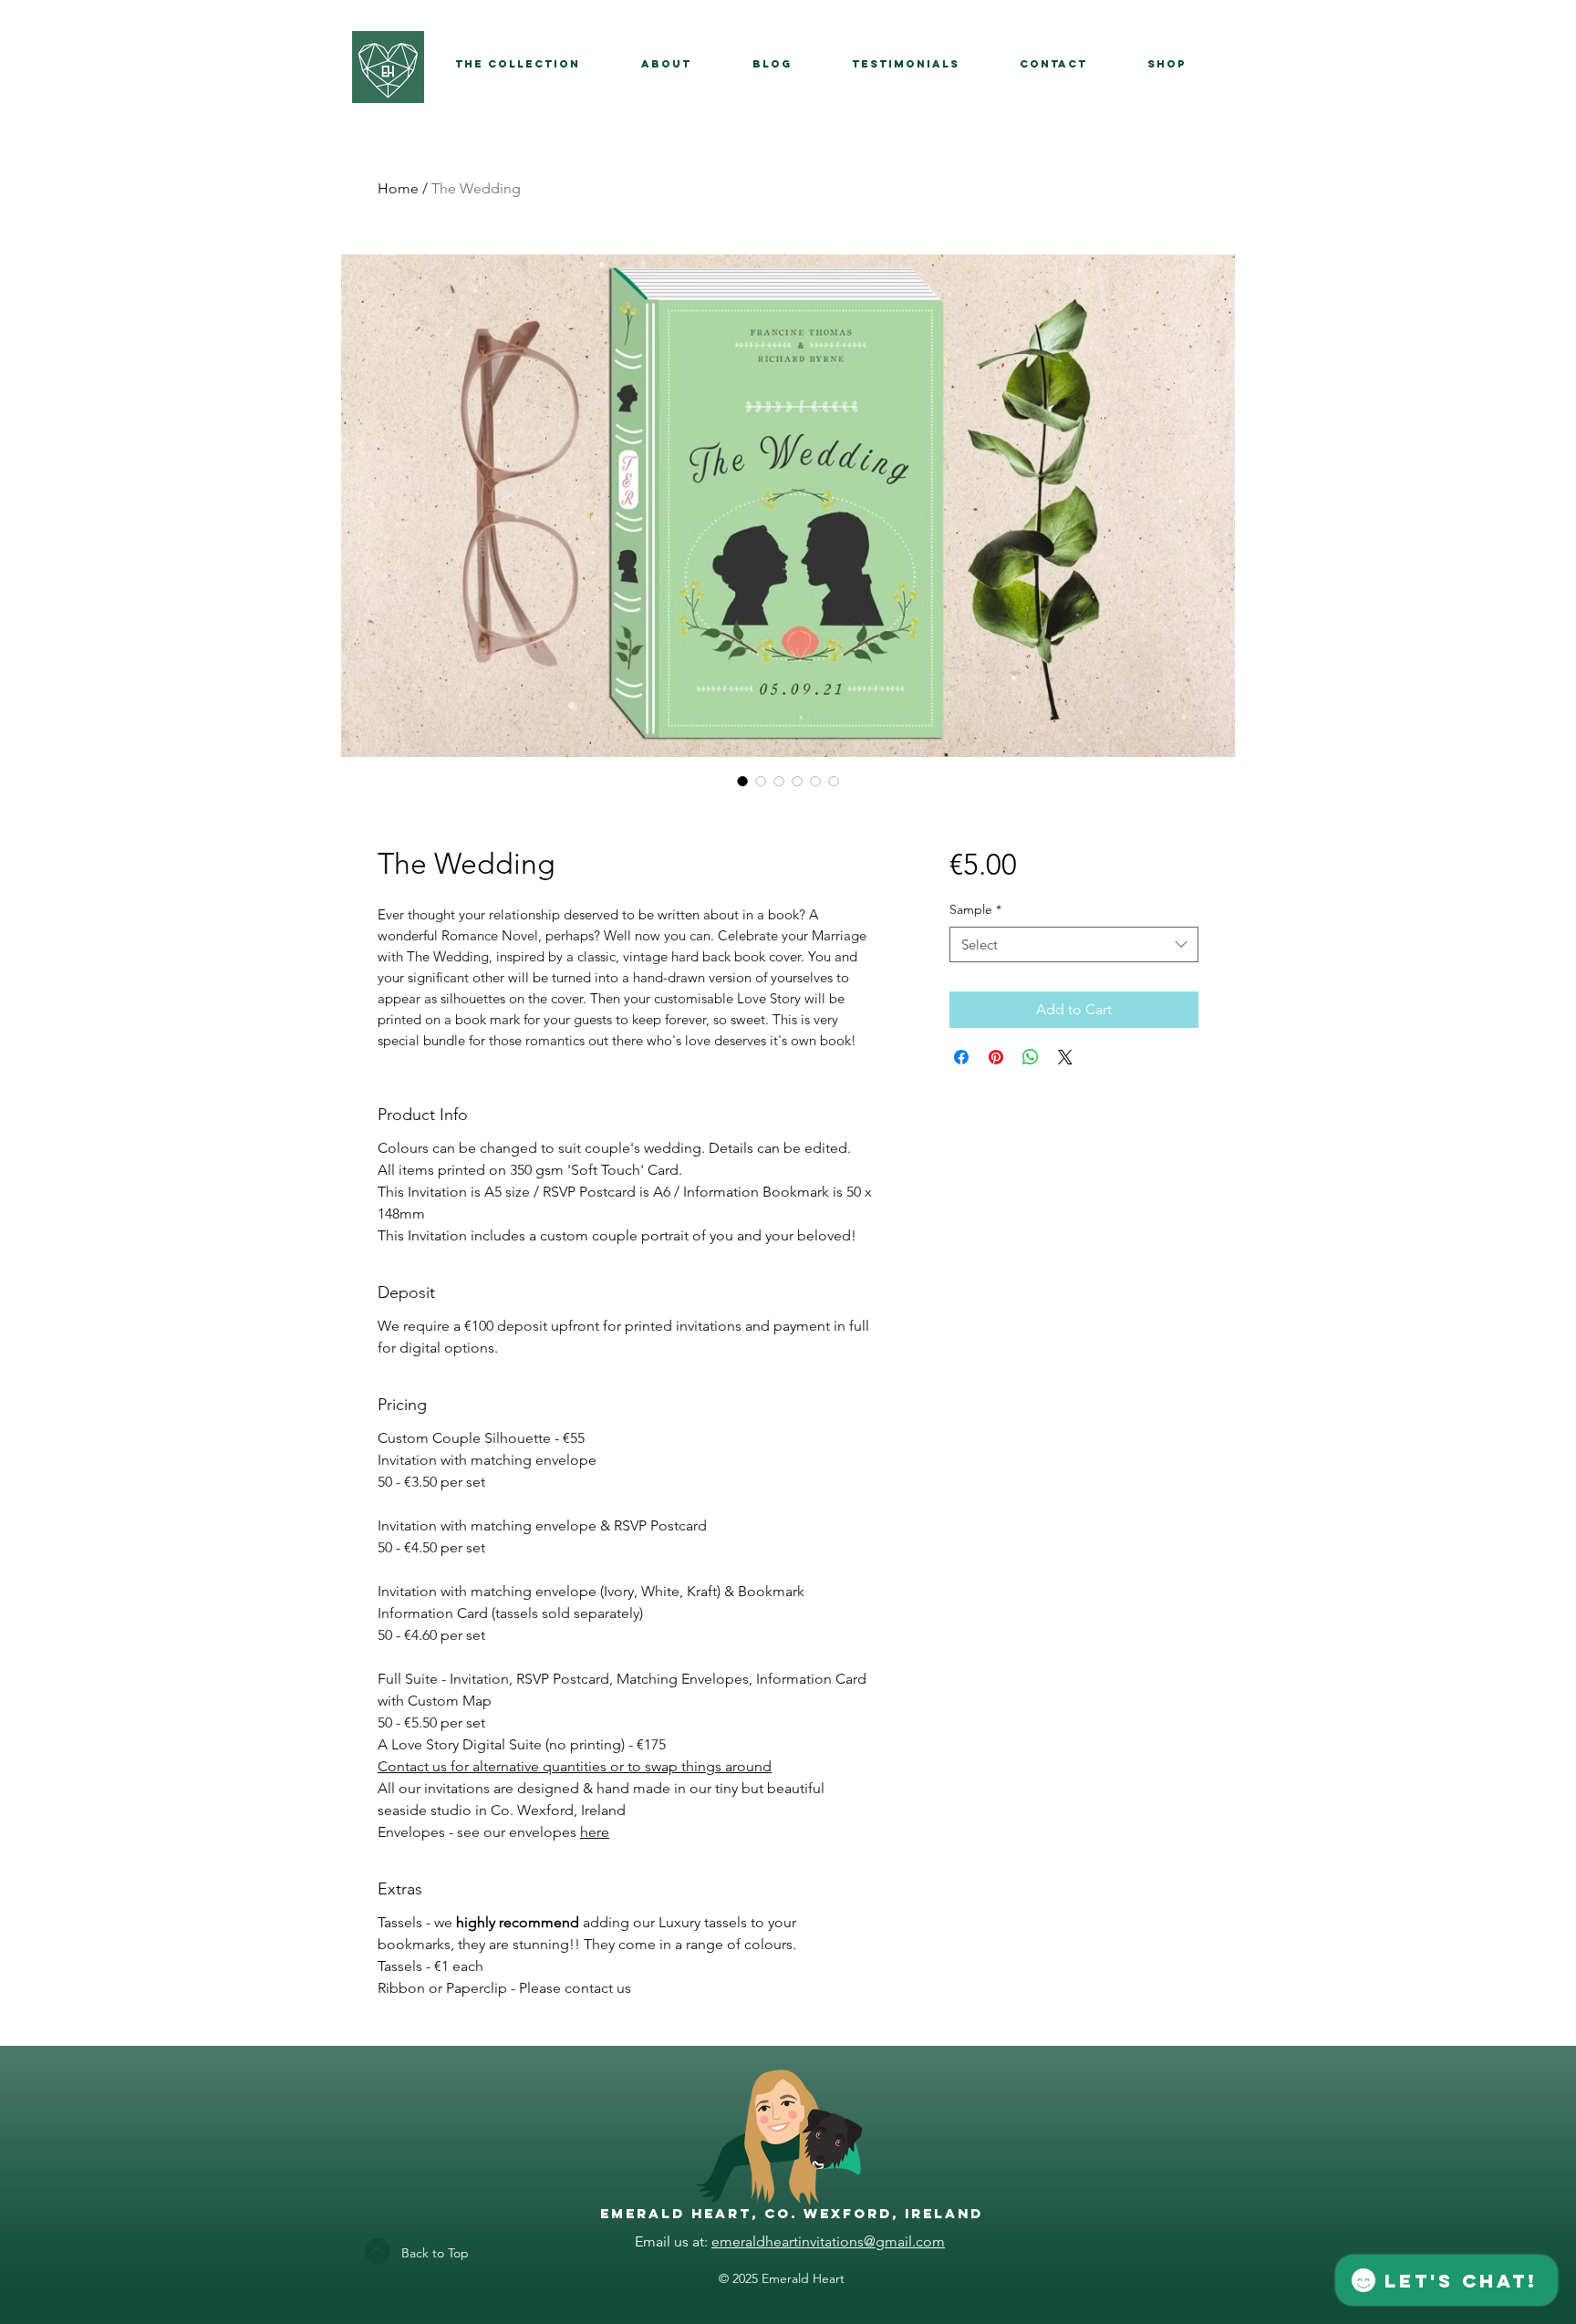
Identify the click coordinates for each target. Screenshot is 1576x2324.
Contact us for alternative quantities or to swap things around (575, 1766)
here (595, 1832)
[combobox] (1074, 944)
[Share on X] (1065, 1057)
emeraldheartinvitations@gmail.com (828, 2241)
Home (398, 188)
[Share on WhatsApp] (1031, 1057)
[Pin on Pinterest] (996, 1057)
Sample (975, 909)
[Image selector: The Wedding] (742, 781)
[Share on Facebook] (961, 1057)
